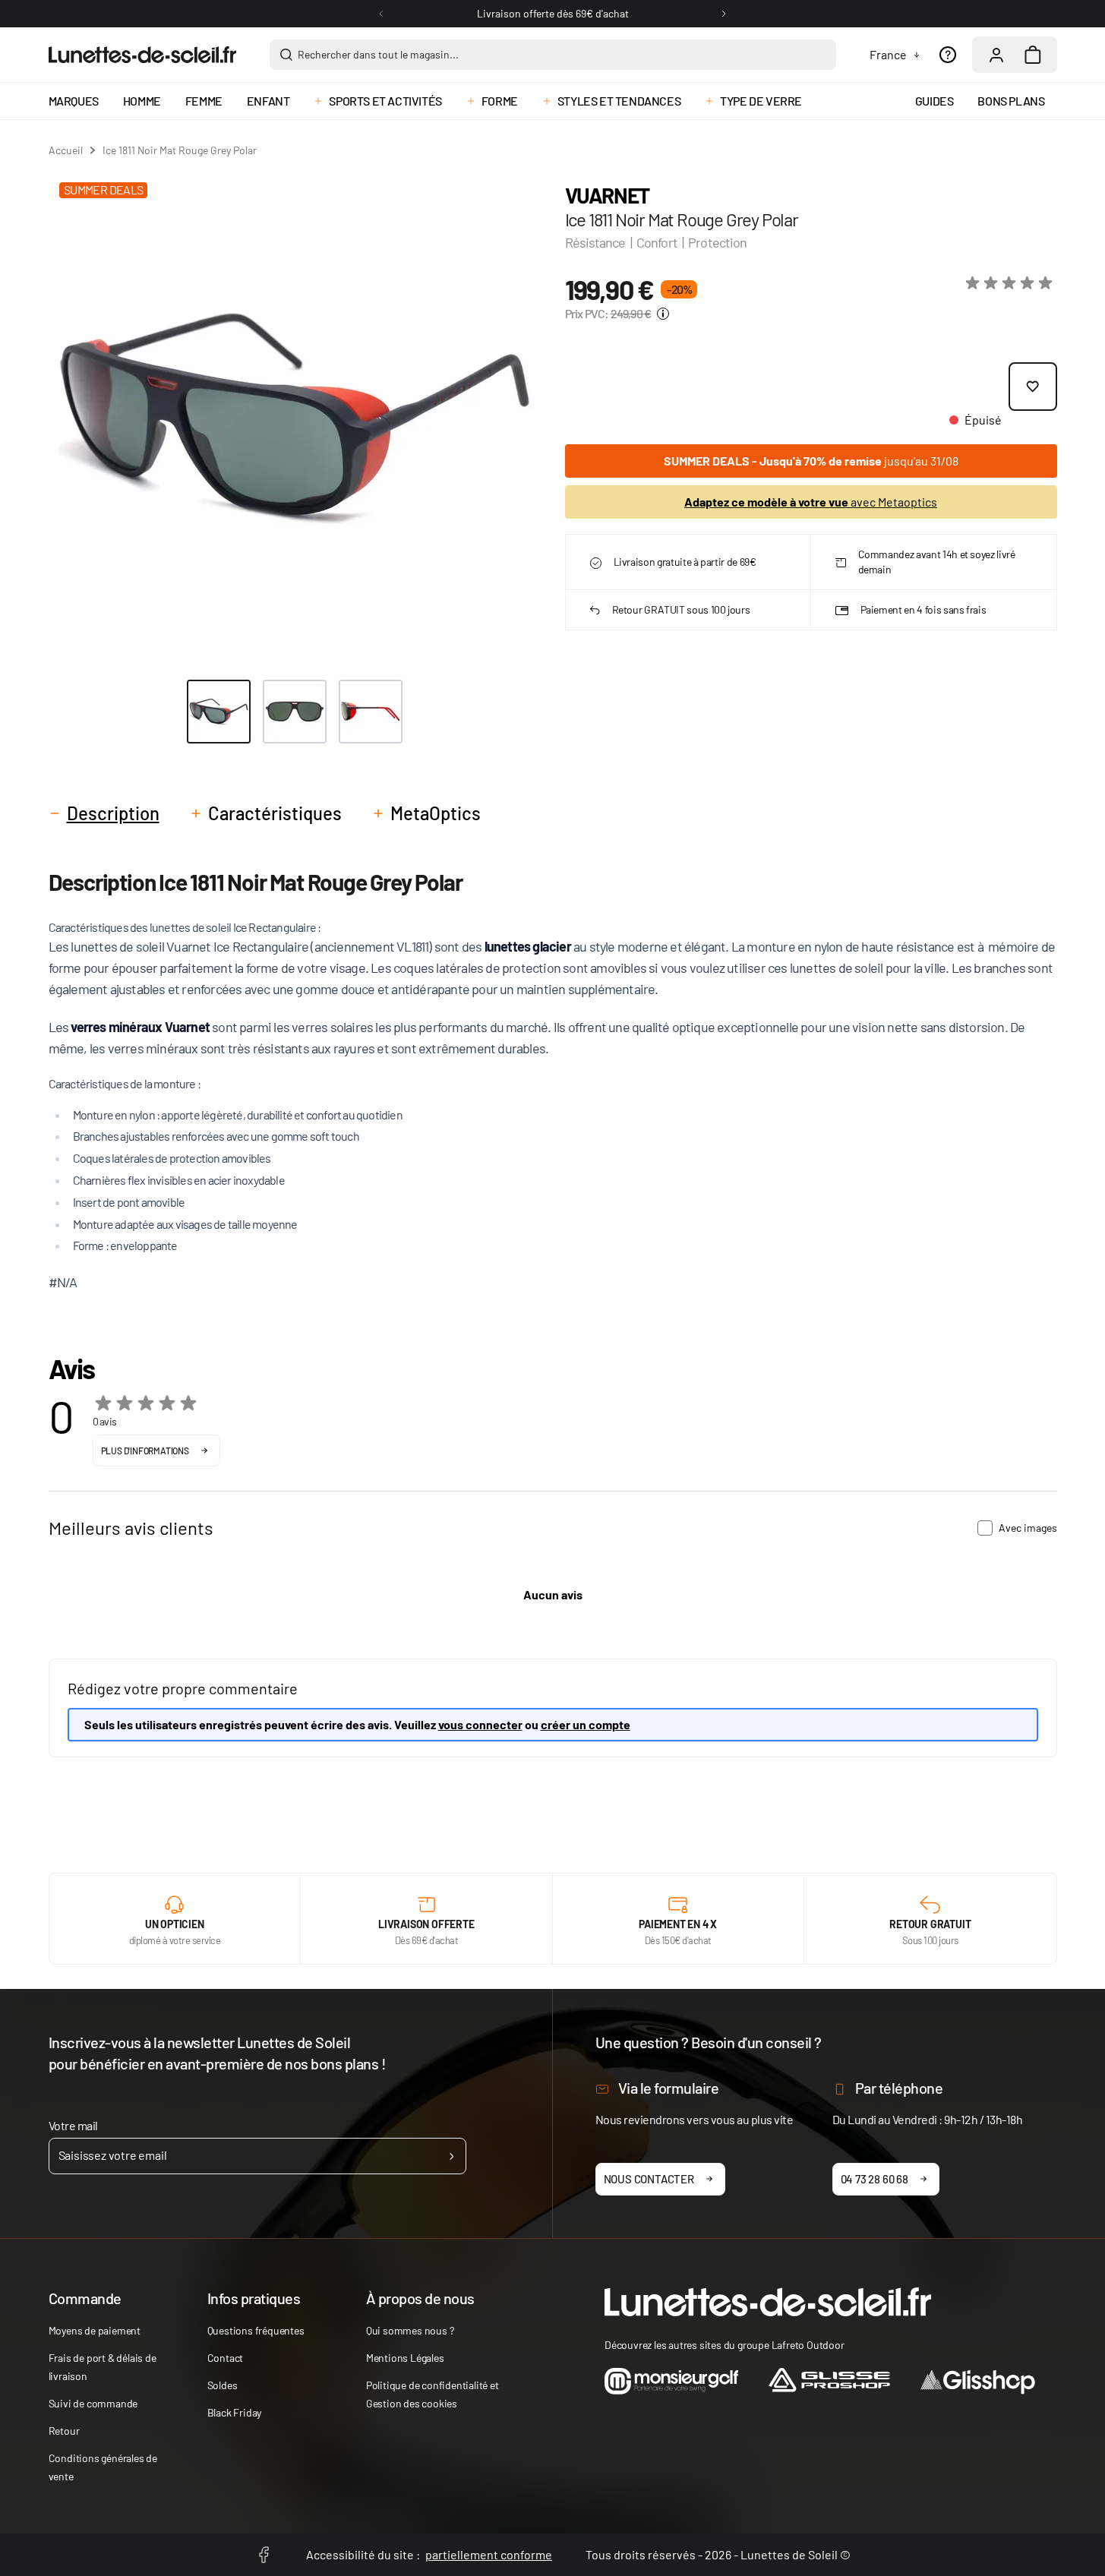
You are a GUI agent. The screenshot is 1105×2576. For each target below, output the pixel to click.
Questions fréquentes (256, 2330)
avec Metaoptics (811, 502)
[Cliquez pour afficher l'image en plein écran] (294, 417)
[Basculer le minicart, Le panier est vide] (1033, 55)
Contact (226, 2358)
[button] (1012, 283)
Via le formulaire (669, 2088)
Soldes (223, 2385)
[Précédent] (381, 14)
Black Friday (235, 2412)
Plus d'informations (145, 1451)
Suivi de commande (93, 2403)
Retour (64, 2431)
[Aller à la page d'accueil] (142, 55)
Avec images (1028, 1528)
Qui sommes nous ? (410, 2330)
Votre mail (73, 2125)
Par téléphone (899, 2088)
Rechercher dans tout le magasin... (378, 54)
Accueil (66, 150)
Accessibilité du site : (429, 2554)
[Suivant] (724, 14)
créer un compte (586, 1724)
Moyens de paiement (95, 2330)
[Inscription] (451, 2156)
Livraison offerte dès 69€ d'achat (553, 13)
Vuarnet (607, 195)
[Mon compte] (996, 55)
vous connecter (480, 1724)
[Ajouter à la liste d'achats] (1033, 387)
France (888, 54)
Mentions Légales (405, 2358)
